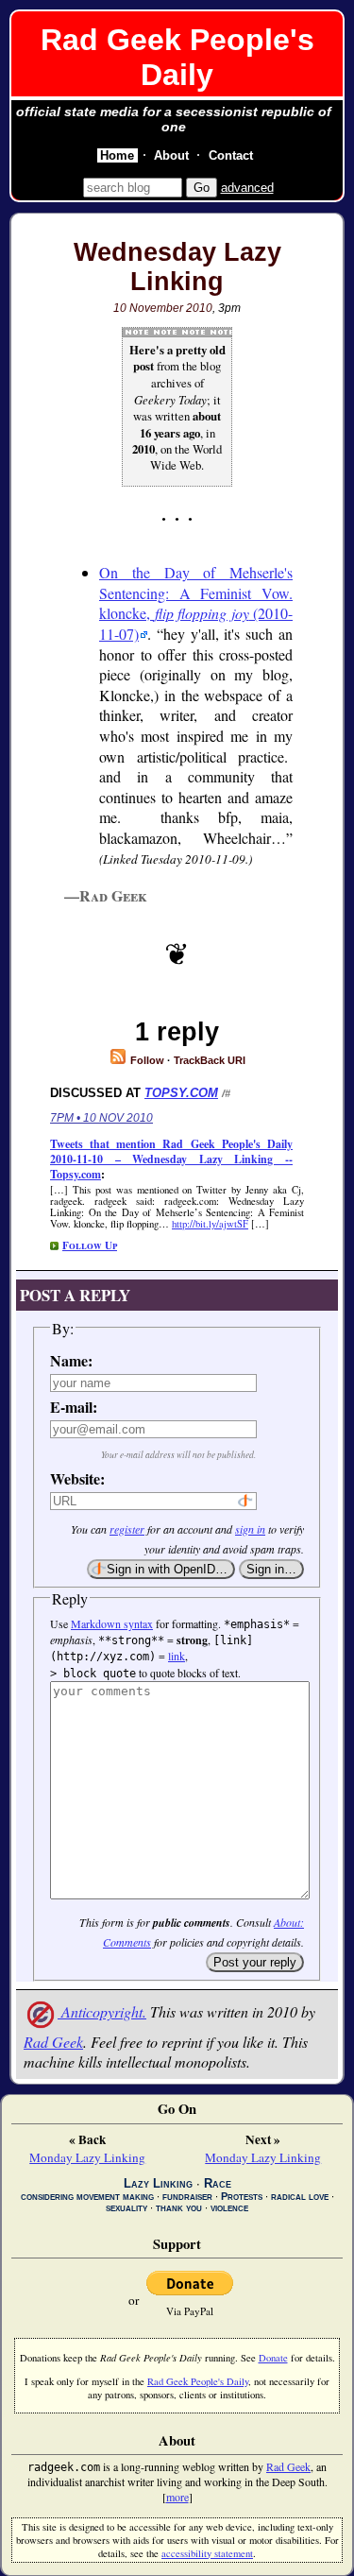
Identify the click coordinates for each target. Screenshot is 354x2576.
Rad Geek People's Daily (177, 57)
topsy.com (181, 1093)
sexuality (126, 2207)
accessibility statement (207, 2553)
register (127, 1529)
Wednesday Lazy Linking (177, 267)
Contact (231, 155)
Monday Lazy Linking (87, 2157)
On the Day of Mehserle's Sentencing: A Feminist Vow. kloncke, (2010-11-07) (196, 603)
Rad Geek (53, 2042)
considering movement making (87, 2196)
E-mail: (74, 1407)
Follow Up (90, 1245)
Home (117, 155)
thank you (179, 2207)
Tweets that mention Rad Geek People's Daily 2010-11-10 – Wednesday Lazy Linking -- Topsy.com (171, 1159)
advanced (247, 188)
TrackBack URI (210, 1060)
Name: (71, 1360)
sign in (250, 1529)
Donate (273, 2358)
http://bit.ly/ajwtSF (210, 1224)
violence (229, 2207)
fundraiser (187, 2196)
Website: (76, 1478)
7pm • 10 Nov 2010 (101, 1118)
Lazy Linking (158, 2183)
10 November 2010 (163, 308)
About (171, 155)
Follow (146, 1060)
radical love (300, 2196)
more (177, 2497)
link (177, 1656)
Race (218, 2183)
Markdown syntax (112, 1623)
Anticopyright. (102, 2011)
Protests (242, 2196)
